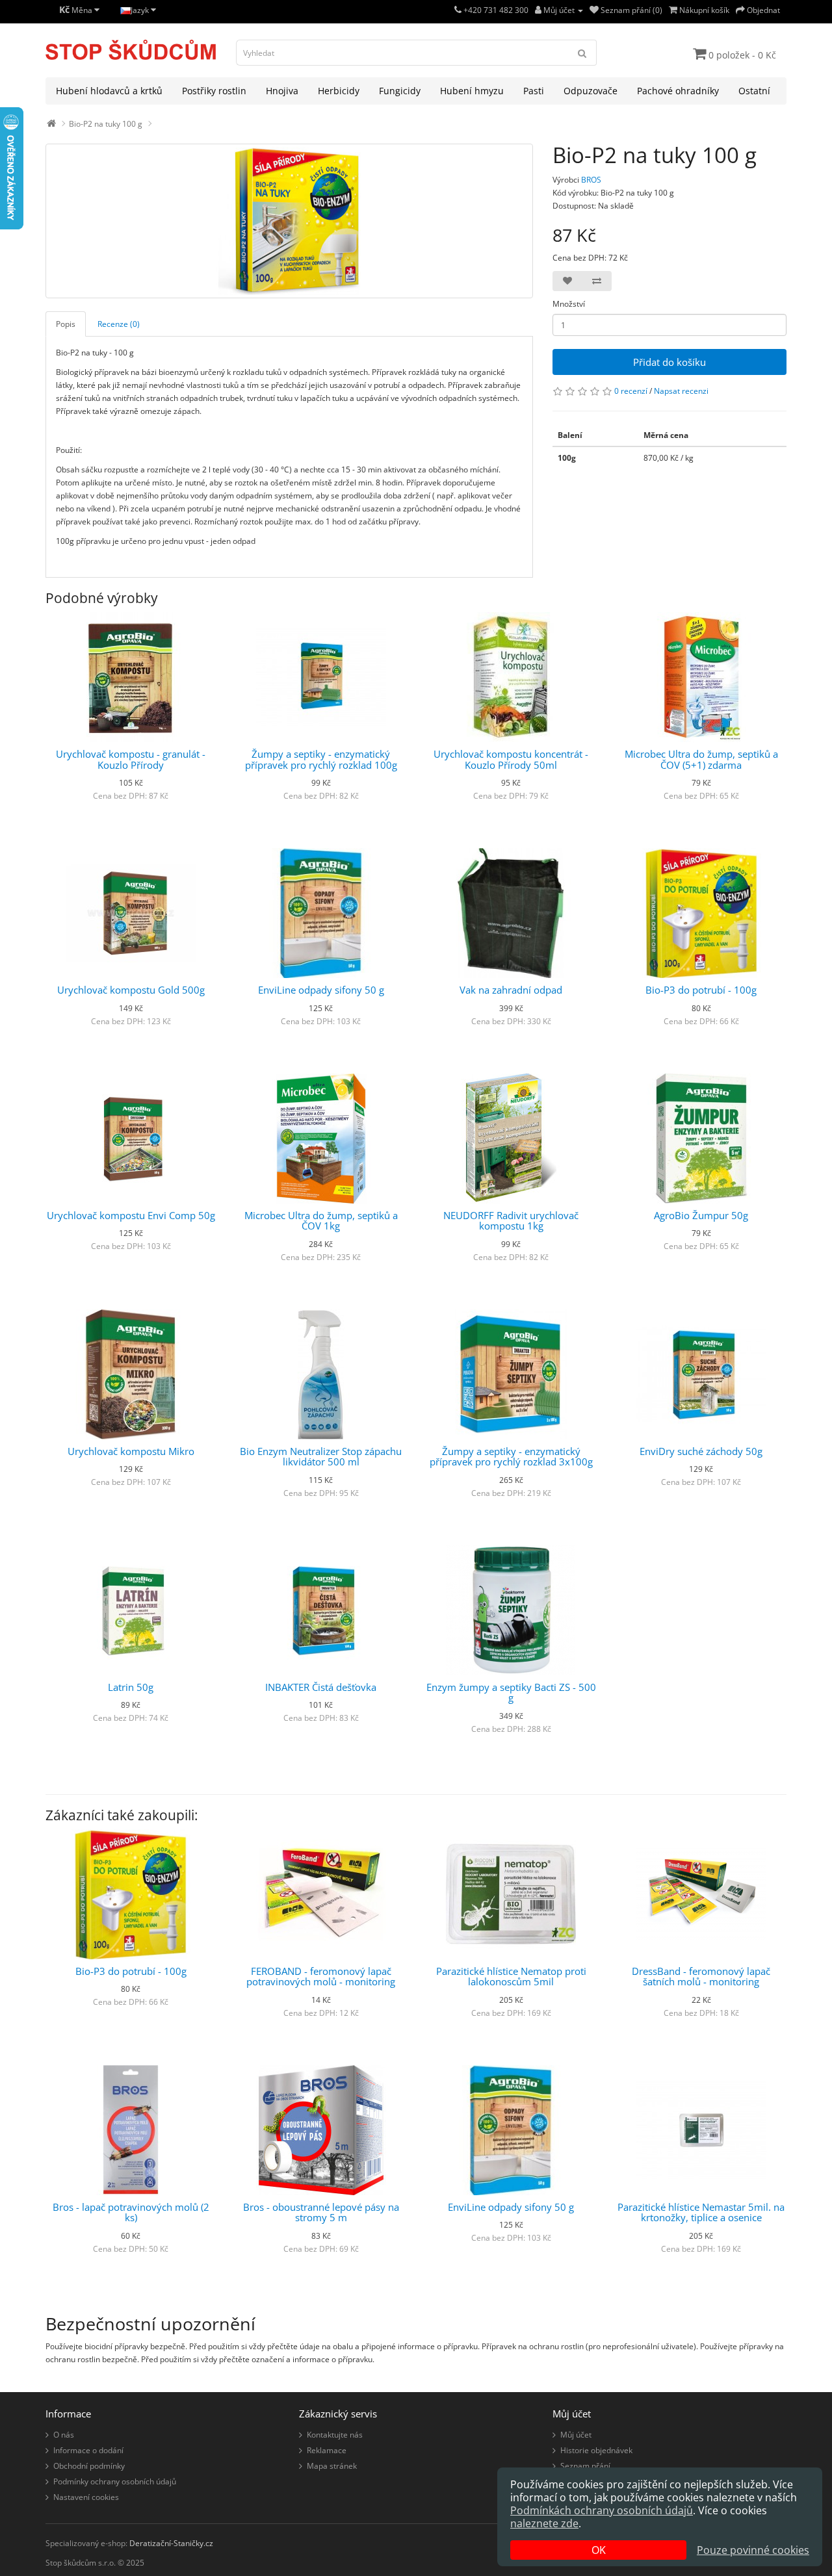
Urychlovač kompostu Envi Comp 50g (131, 1215)
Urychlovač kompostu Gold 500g (131, 990)
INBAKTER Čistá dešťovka (321, 1687)
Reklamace (327, 2450)
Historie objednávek (596, 2450)
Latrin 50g (131, 1687)
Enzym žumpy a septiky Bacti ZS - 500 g (511, 1693)
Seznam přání (585, 2466)
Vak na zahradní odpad (511, 990)
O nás (64, 2435)
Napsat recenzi (681, 391)
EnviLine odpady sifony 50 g (321, 990)
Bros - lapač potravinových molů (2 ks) (131, 2212)
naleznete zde (544, 2523)
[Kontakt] (458, 10)
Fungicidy (400, 91)
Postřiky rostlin (214, 91)
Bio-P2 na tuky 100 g (106, 124)
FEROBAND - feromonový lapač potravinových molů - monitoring (321, 1977)
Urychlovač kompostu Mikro (131, 1451)
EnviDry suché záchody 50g (701, 1451)
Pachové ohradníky (678, 91)
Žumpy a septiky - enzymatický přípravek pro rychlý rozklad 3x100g (511, 1457)
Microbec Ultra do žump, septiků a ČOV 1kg (321, 1221)
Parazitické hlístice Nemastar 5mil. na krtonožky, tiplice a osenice (701, 2212)
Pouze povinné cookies (753, 2550)
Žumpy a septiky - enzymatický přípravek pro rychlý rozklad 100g (321, 759)
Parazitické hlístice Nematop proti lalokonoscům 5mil (511, 1977)
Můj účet (576, 2435)
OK (599, 2550)
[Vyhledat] (582, 53)
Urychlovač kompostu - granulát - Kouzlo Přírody (131, 759)
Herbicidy (339, 91)
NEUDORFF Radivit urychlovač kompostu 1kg (511, 1221)
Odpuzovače (591, 91)
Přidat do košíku (669, 362)
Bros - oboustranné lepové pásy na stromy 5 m (321, 2212)
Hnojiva (282, 91)
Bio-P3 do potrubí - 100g (701, 990)
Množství (569, 304)
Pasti (534, 91)
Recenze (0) (119, 324)
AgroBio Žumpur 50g (701, 1215)
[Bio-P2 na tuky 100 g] (289, 221)
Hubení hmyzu (472, 91)
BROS (591, 180)
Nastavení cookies (86, 2497)
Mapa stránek (332, 2466)
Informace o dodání (88, 2450)
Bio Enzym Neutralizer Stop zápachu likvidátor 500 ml (321, 1457)
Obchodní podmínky (89, 2466)
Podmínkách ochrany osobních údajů (602, 2510)
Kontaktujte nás (335, 2435)
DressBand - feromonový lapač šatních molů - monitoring (701, 1977)
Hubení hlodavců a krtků (109, 91)
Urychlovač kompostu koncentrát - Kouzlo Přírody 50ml (511, 759)
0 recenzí (631, 391)
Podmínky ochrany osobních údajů (115, 2481)
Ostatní (754, 91)
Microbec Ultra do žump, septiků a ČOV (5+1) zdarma (701, 759)
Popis (66, 324)
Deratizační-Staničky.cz (171, 2543)
